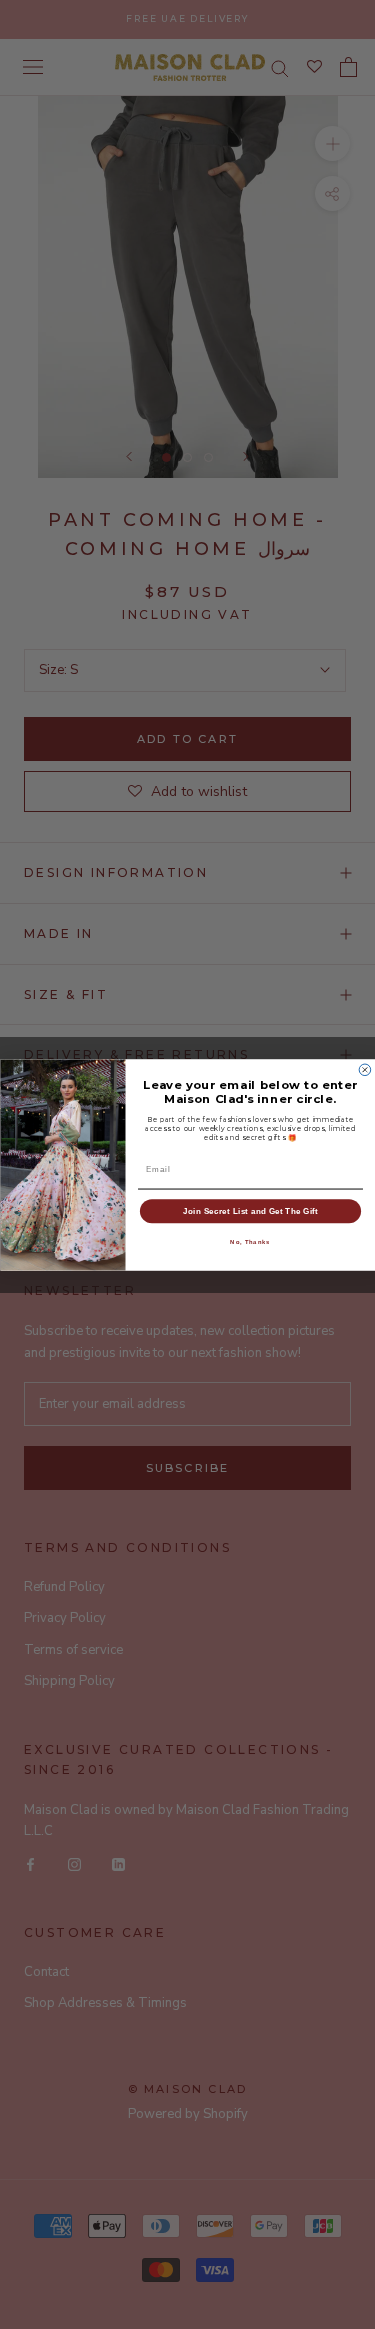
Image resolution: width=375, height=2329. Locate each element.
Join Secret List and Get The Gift (250, 1210)
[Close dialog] (365, 1070)
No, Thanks (250, 1241)
